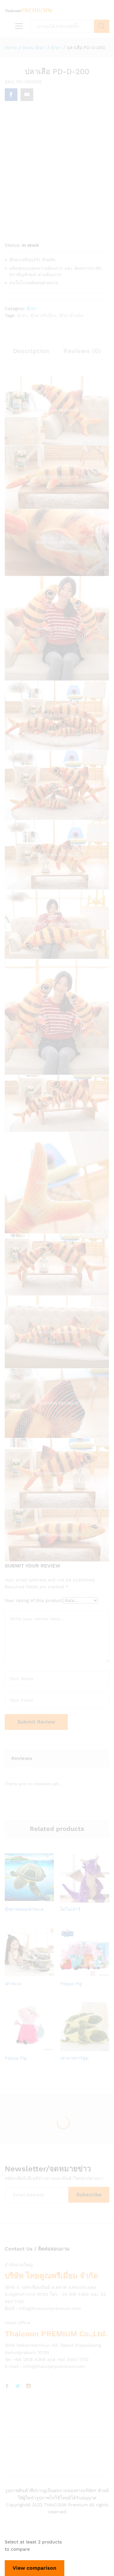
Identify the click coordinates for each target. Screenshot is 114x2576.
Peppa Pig (71, 1984)
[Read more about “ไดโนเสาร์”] (77, 1899)
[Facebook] (7, 2386)
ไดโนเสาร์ (70, 1909)
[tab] (31, 354)
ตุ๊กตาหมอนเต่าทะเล (24, 1909)
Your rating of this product (34, 1600)
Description (31, 351)
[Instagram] (28, 2386)
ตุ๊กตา (32, 308)
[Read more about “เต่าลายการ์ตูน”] (77, 2048)
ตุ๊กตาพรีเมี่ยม (43, 315)
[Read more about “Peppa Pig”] (77, 1973)
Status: (13, 245)
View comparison (35, 2568)
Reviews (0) (82, 351)
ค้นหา (102, 26)
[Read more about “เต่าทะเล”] (21, 1973)
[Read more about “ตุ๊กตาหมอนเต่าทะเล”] (21, 1899)
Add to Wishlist (36, 1899)
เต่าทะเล (13, 1984)
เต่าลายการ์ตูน (74, 2058)
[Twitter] (18, 2386)
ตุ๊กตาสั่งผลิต (71, 315)
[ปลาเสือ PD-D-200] (11, 95)
